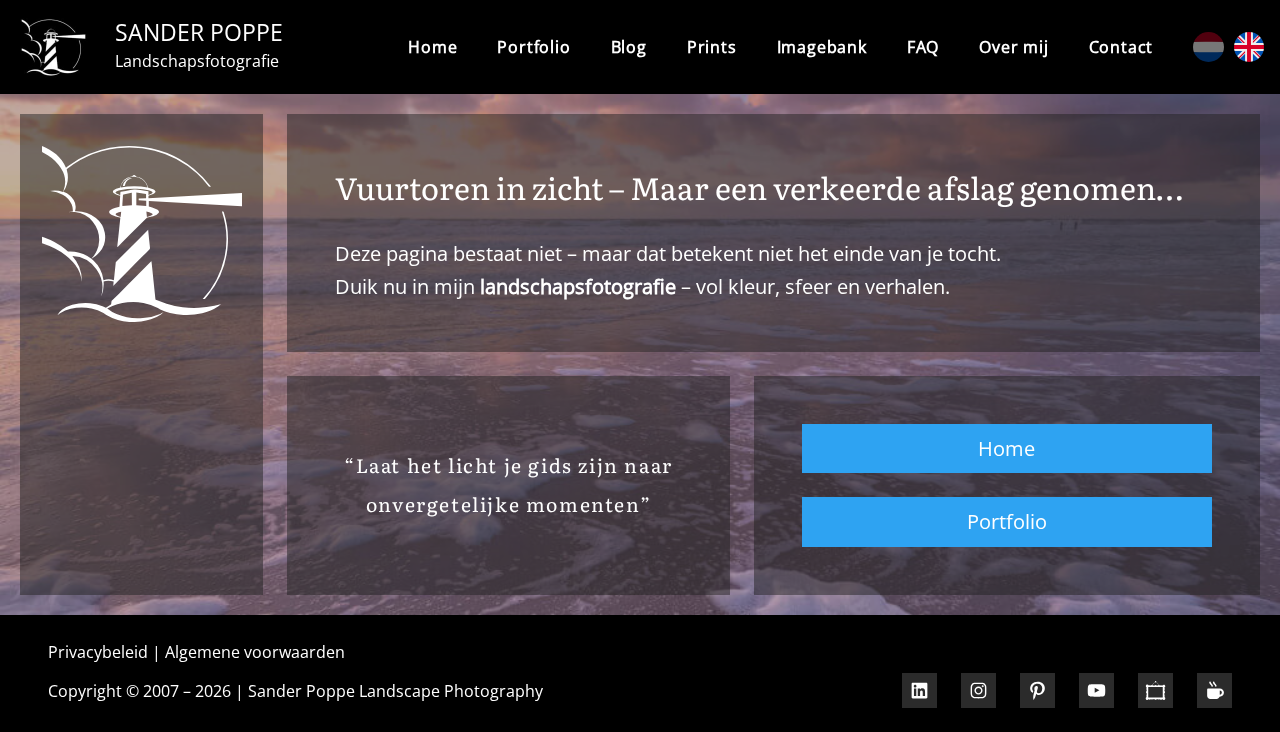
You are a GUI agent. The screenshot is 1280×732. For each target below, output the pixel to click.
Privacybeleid (98, 652)
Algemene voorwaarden (255, 652)
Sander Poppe (199, 32)
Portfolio (1007, 521)
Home (432, 47)
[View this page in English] (1249, 47)
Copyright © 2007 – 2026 (139, 691)
